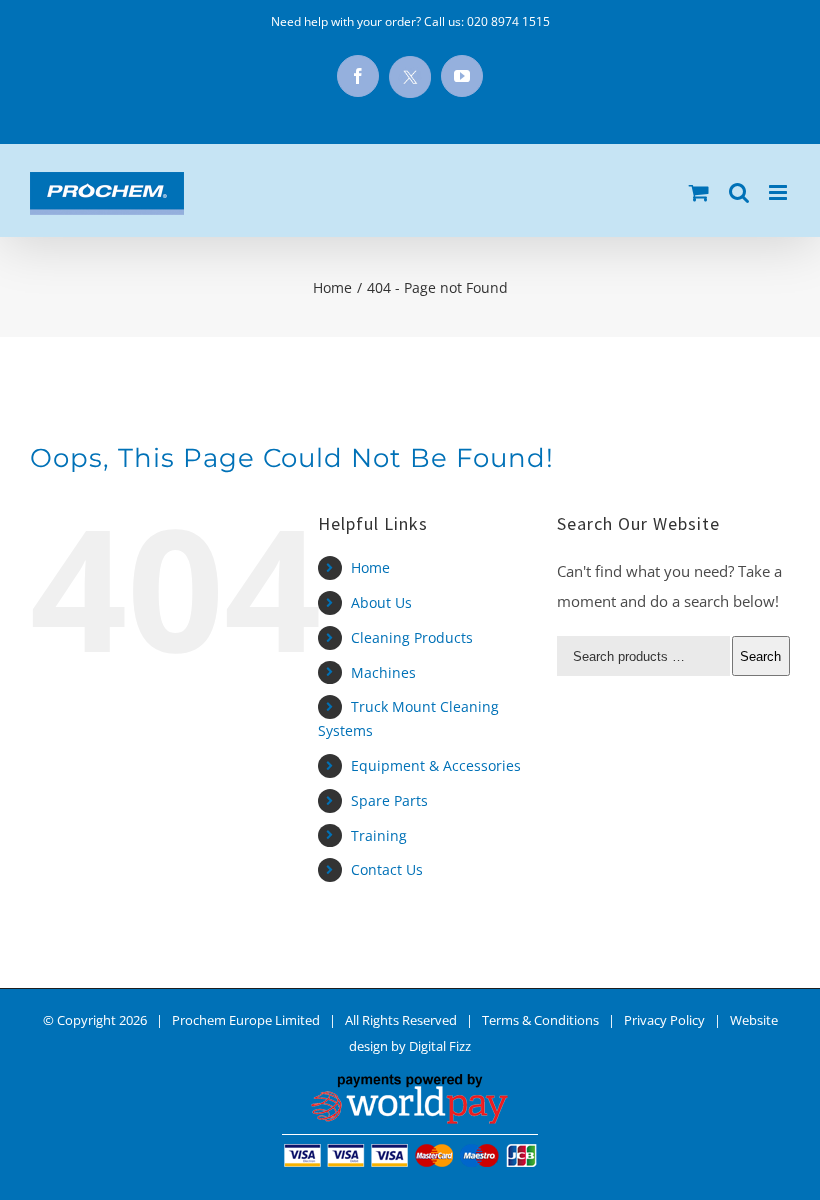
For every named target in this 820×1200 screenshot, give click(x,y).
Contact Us (387, 869)
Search (760, 656)
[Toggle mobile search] (739, 192)
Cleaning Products (412, 637)
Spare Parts (389, 800)
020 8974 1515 (508, 21)
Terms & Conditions (540, 1020)
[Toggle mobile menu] (779, 192)
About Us (381, 602)
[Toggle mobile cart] (699, 192)
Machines (383, 672)
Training (379, 835)
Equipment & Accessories (436, 765)
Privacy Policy (664, 1020)
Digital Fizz (440, 1046)
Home (370, 567)
